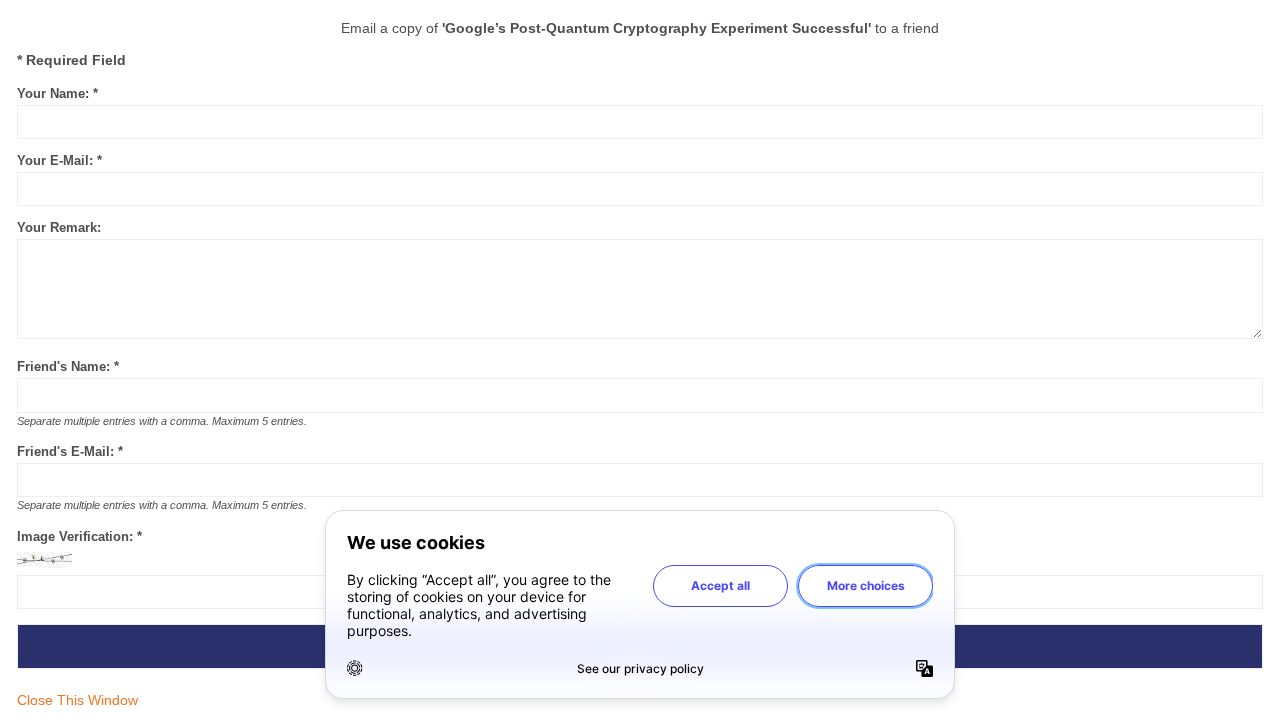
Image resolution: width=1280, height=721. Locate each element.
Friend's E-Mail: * (70, 451)
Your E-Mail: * (59, 160)
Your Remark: (59, 227)
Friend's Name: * (68, 366)
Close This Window (77, 700)
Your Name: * (57, 93)
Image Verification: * (79, 536)
